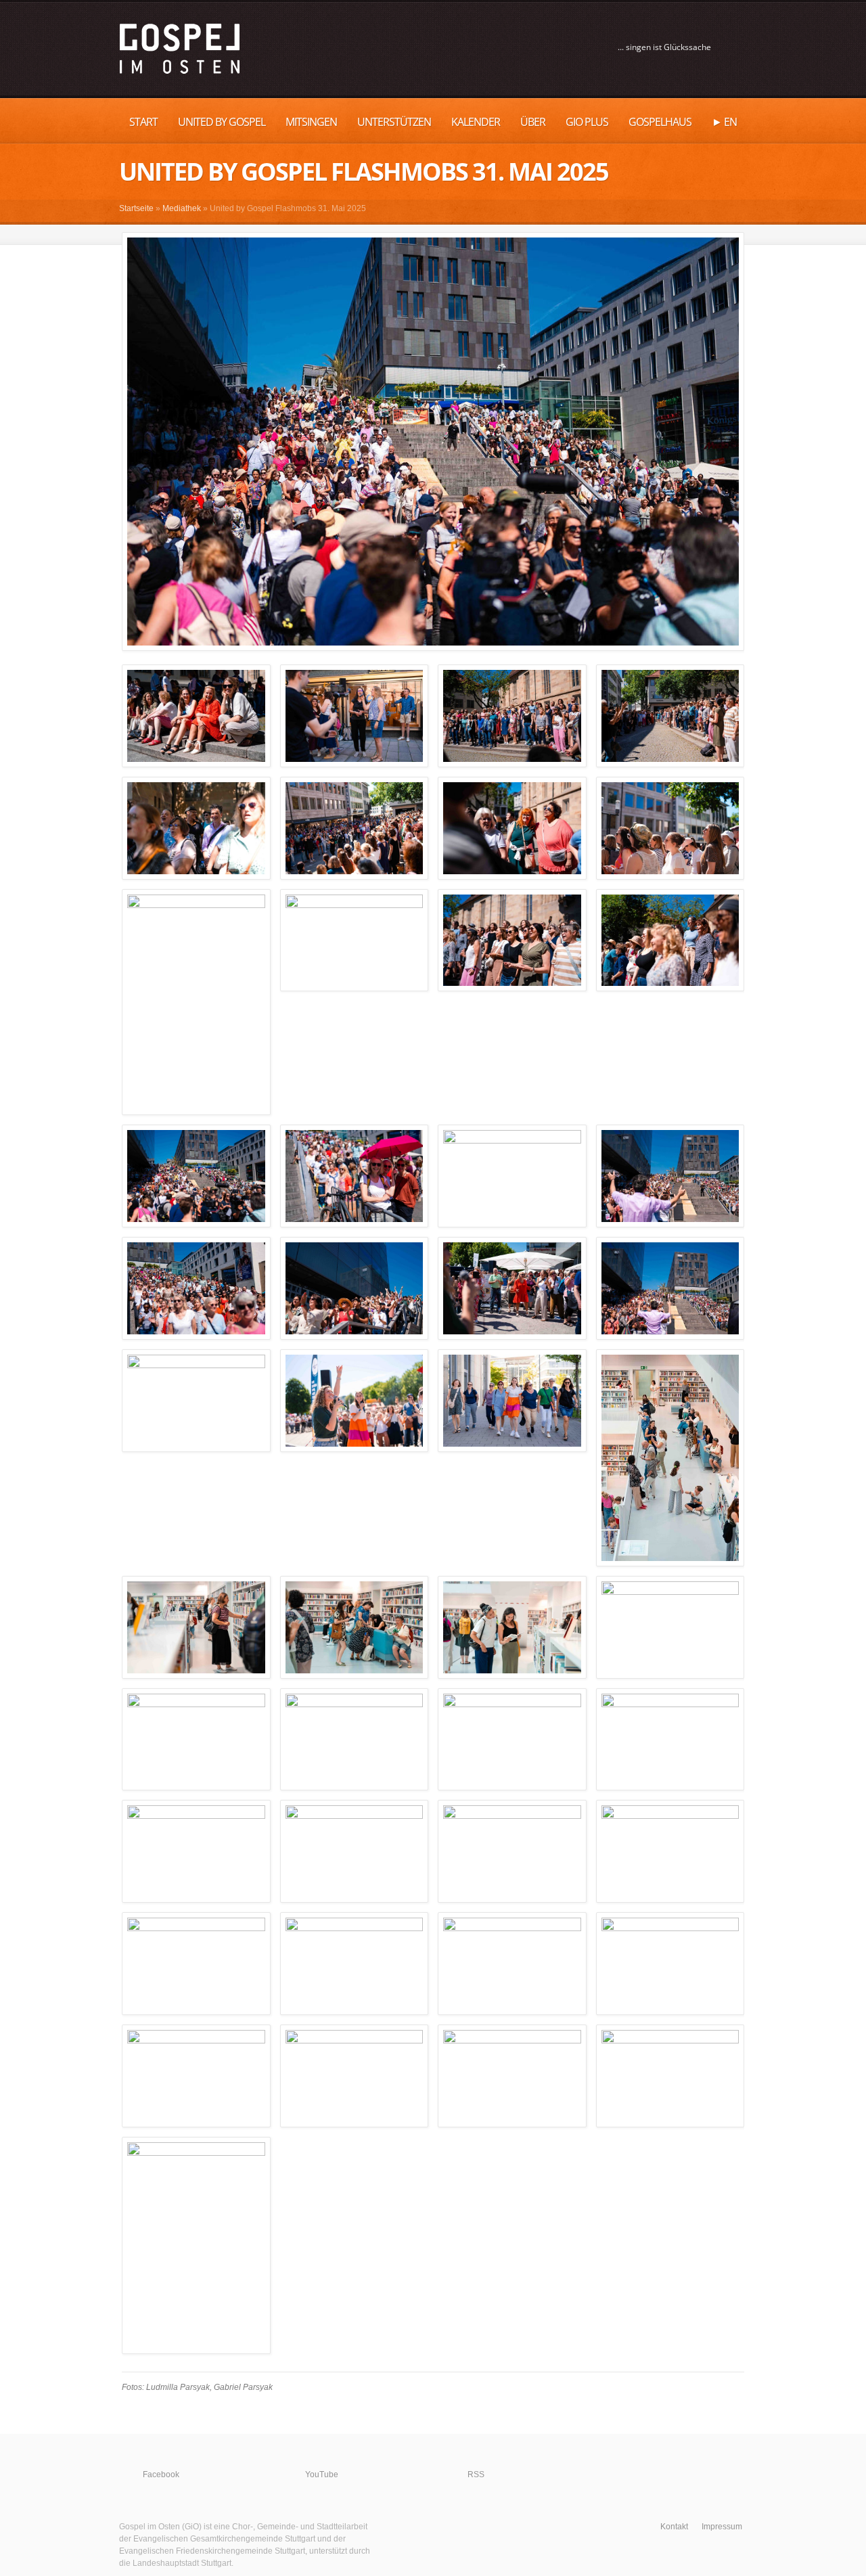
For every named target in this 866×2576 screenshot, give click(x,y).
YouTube (322, 2475)
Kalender (476, 122)
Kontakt (674, 2527)
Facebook (161, 2475)
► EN (724, 122)
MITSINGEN (311, 122)
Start (143, 122)
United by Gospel (222, 122)
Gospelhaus (660, 122)
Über (533, 122)
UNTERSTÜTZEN (394, 122)
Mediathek (182, 208)
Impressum (722, 2527)
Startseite (136, 208)
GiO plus (587, 122)
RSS (476, 2475)
